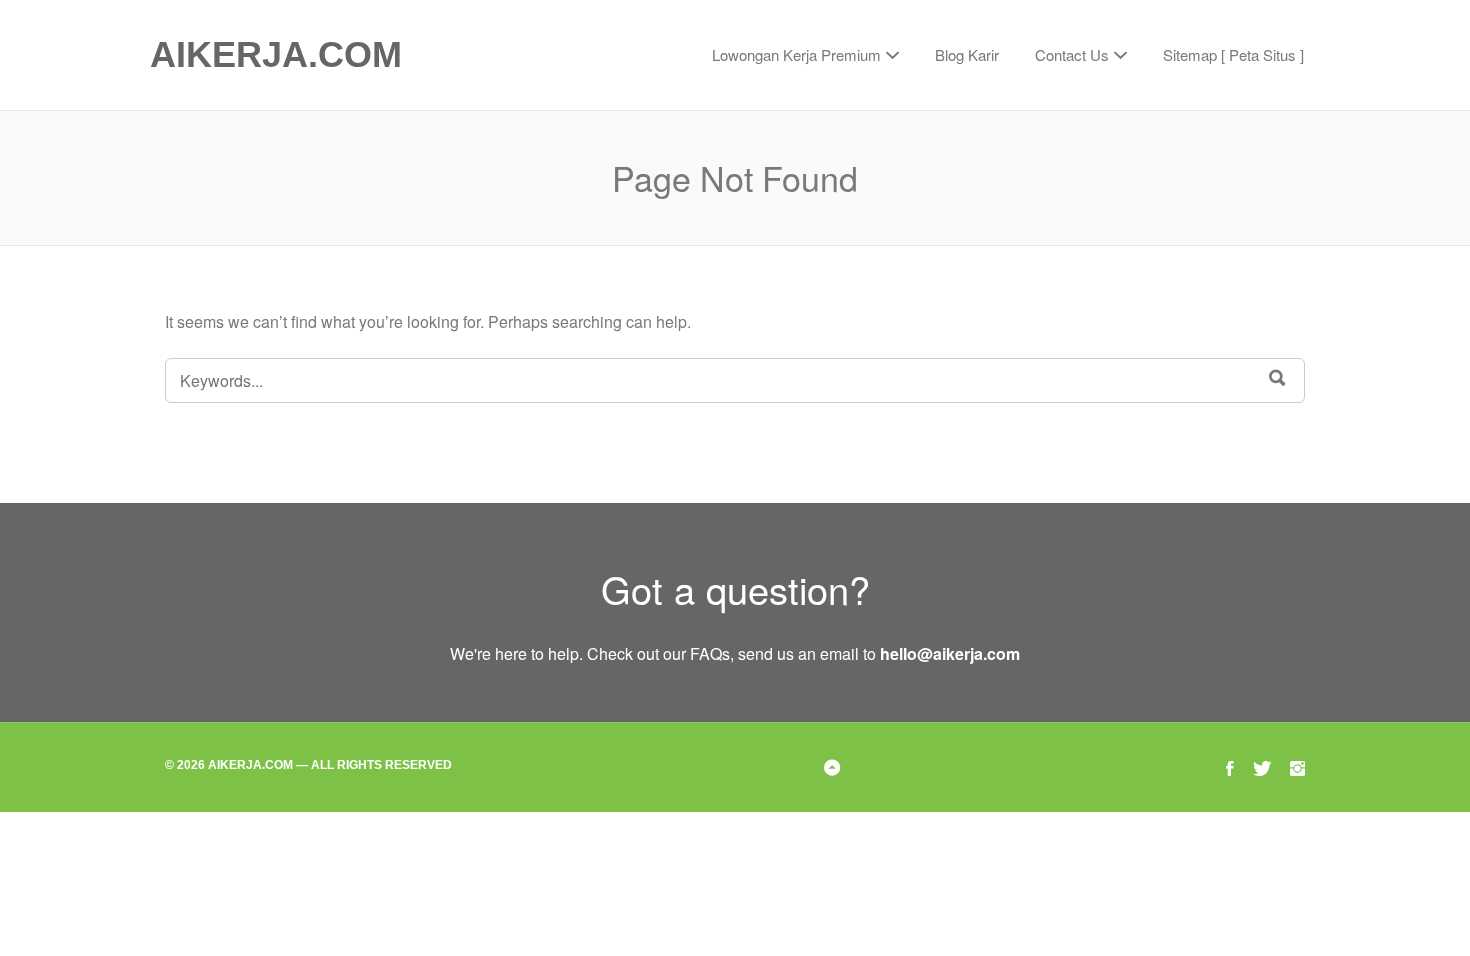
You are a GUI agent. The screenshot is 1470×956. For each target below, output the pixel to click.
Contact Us (1072, 54)
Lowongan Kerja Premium (796, 54)
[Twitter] (1262, 766)
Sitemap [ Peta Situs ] (1233, 54)
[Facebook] (1230, 766)
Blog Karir (967, 54)
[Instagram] (1297, 766)
